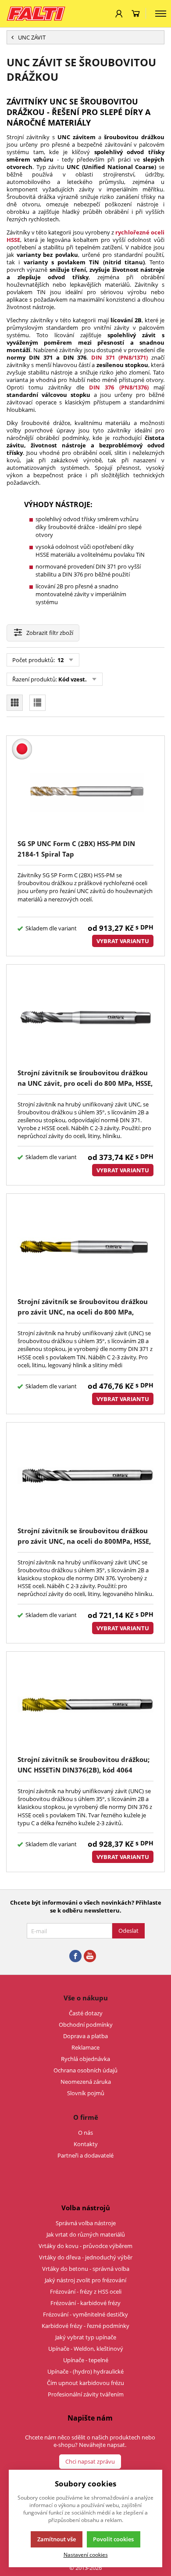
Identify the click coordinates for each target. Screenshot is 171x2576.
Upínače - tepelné (86, 2360)
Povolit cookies (113, 2539)
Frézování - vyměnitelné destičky (85, 2314)
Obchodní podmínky (86, 2025)
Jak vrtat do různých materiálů (86, 2234)
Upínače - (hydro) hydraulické (85, 2371)
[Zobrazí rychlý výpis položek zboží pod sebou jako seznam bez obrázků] (37, 703)
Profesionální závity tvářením (86, 2394)
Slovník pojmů (86, 2093)
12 (60, 660)
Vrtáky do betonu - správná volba (86, 2269)
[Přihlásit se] (119, 14)
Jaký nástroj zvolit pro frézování (85, 2280)
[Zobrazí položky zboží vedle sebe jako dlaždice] (15, 703)
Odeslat (128, 1931)
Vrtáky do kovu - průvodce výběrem (85, 2246)
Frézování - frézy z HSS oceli (86, 2291)
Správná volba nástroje (86, 2223)
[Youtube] (90, 1956)
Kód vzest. (73, 679)
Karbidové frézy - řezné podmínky (85, 2326)
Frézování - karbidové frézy (85, 2303)
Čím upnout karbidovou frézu (85, 2383)
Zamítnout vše (57, 2539)
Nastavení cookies (86, 2554)
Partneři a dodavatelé (85, 2155)
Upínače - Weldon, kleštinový (86, 2349)
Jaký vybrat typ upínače (86, 2337)
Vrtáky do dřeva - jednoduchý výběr (86, 2257)
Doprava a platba (85, 2036)
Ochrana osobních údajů (85, 2070)
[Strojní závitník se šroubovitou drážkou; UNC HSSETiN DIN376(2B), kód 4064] (85, 1705)
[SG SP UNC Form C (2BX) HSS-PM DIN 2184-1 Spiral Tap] (85, 789)
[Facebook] (75, 1956)
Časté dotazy (86, 2013)
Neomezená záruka (86, 2082)
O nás (85, 2133)
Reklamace (85, 2047)
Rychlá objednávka (85, 2059)
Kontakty (86, 2144)
